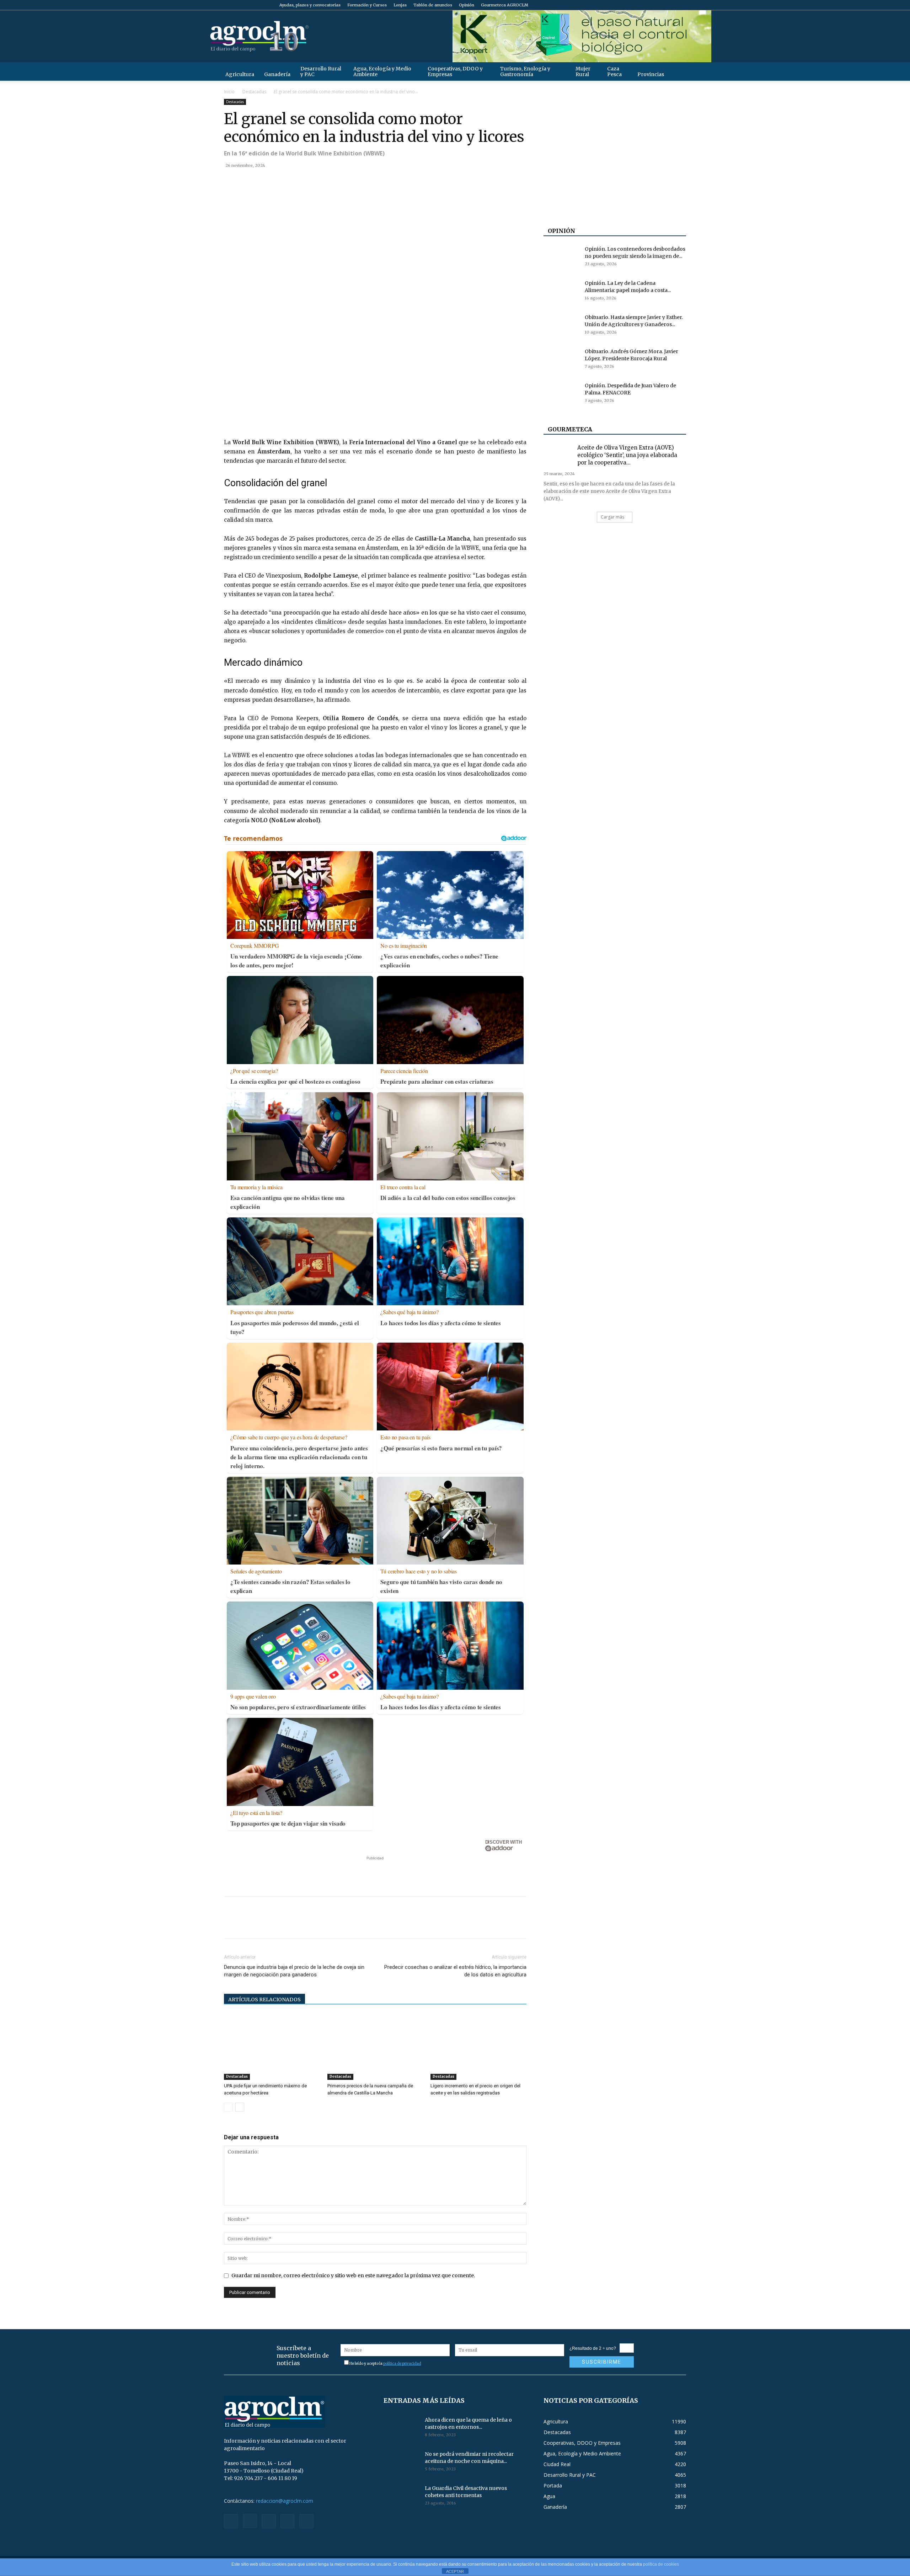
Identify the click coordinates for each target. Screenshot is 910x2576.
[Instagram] (646, 5)
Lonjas (400, 5)
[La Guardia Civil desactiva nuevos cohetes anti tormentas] (401, 2497)
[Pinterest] (264, 181)
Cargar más (612, 517)
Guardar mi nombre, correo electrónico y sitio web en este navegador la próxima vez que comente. (353, 2275)
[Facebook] (634, 5)
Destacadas (254, 92)
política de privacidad (402, 2363)
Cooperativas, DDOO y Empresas (455, 71)
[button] (678, 71)
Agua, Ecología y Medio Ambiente (382, 71)
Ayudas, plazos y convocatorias (310, 5)
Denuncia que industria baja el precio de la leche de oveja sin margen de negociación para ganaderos (294, 1971)
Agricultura (240, 74)
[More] (313, 181)
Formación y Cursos (367, 5)
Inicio (229, 92)
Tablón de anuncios (433, 5)
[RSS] (657, 5)
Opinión (467, 5)
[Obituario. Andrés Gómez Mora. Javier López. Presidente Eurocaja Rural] (561, 360)
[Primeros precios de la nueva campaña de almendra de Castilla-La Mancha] (375, 2047)
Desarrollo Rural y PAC (321, 71)
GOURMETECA (570, 429)
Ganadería (277, 74)
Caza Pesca (614, 71)
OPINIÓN (561, 231)
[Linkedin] (296, 181)
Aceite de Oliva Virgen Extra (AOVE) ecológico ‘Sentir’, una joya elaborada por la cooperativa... (627, 455)
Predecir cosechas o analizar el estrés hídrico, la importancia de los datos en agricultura (455, 1971)
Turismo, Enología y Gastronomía (525, 71)
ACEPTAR (455, 2571)
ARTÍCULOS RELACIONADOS (264, 1999)
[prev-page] (228, 2107)
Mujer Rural (583, 71)
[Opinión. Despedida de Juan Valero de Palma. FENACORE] (561, 394)
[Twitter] (669, 5)
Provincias (651, 74)
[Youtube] (681, 5)
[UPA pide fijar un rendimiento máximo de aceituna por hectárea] (272, 2047)
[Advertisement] (375, 1873)
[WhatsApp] (280, 181)
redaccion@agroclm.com (285, 2501)
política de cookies (661, 2564)
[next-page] (240, 2107)
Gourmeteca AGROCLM (505, 5)
